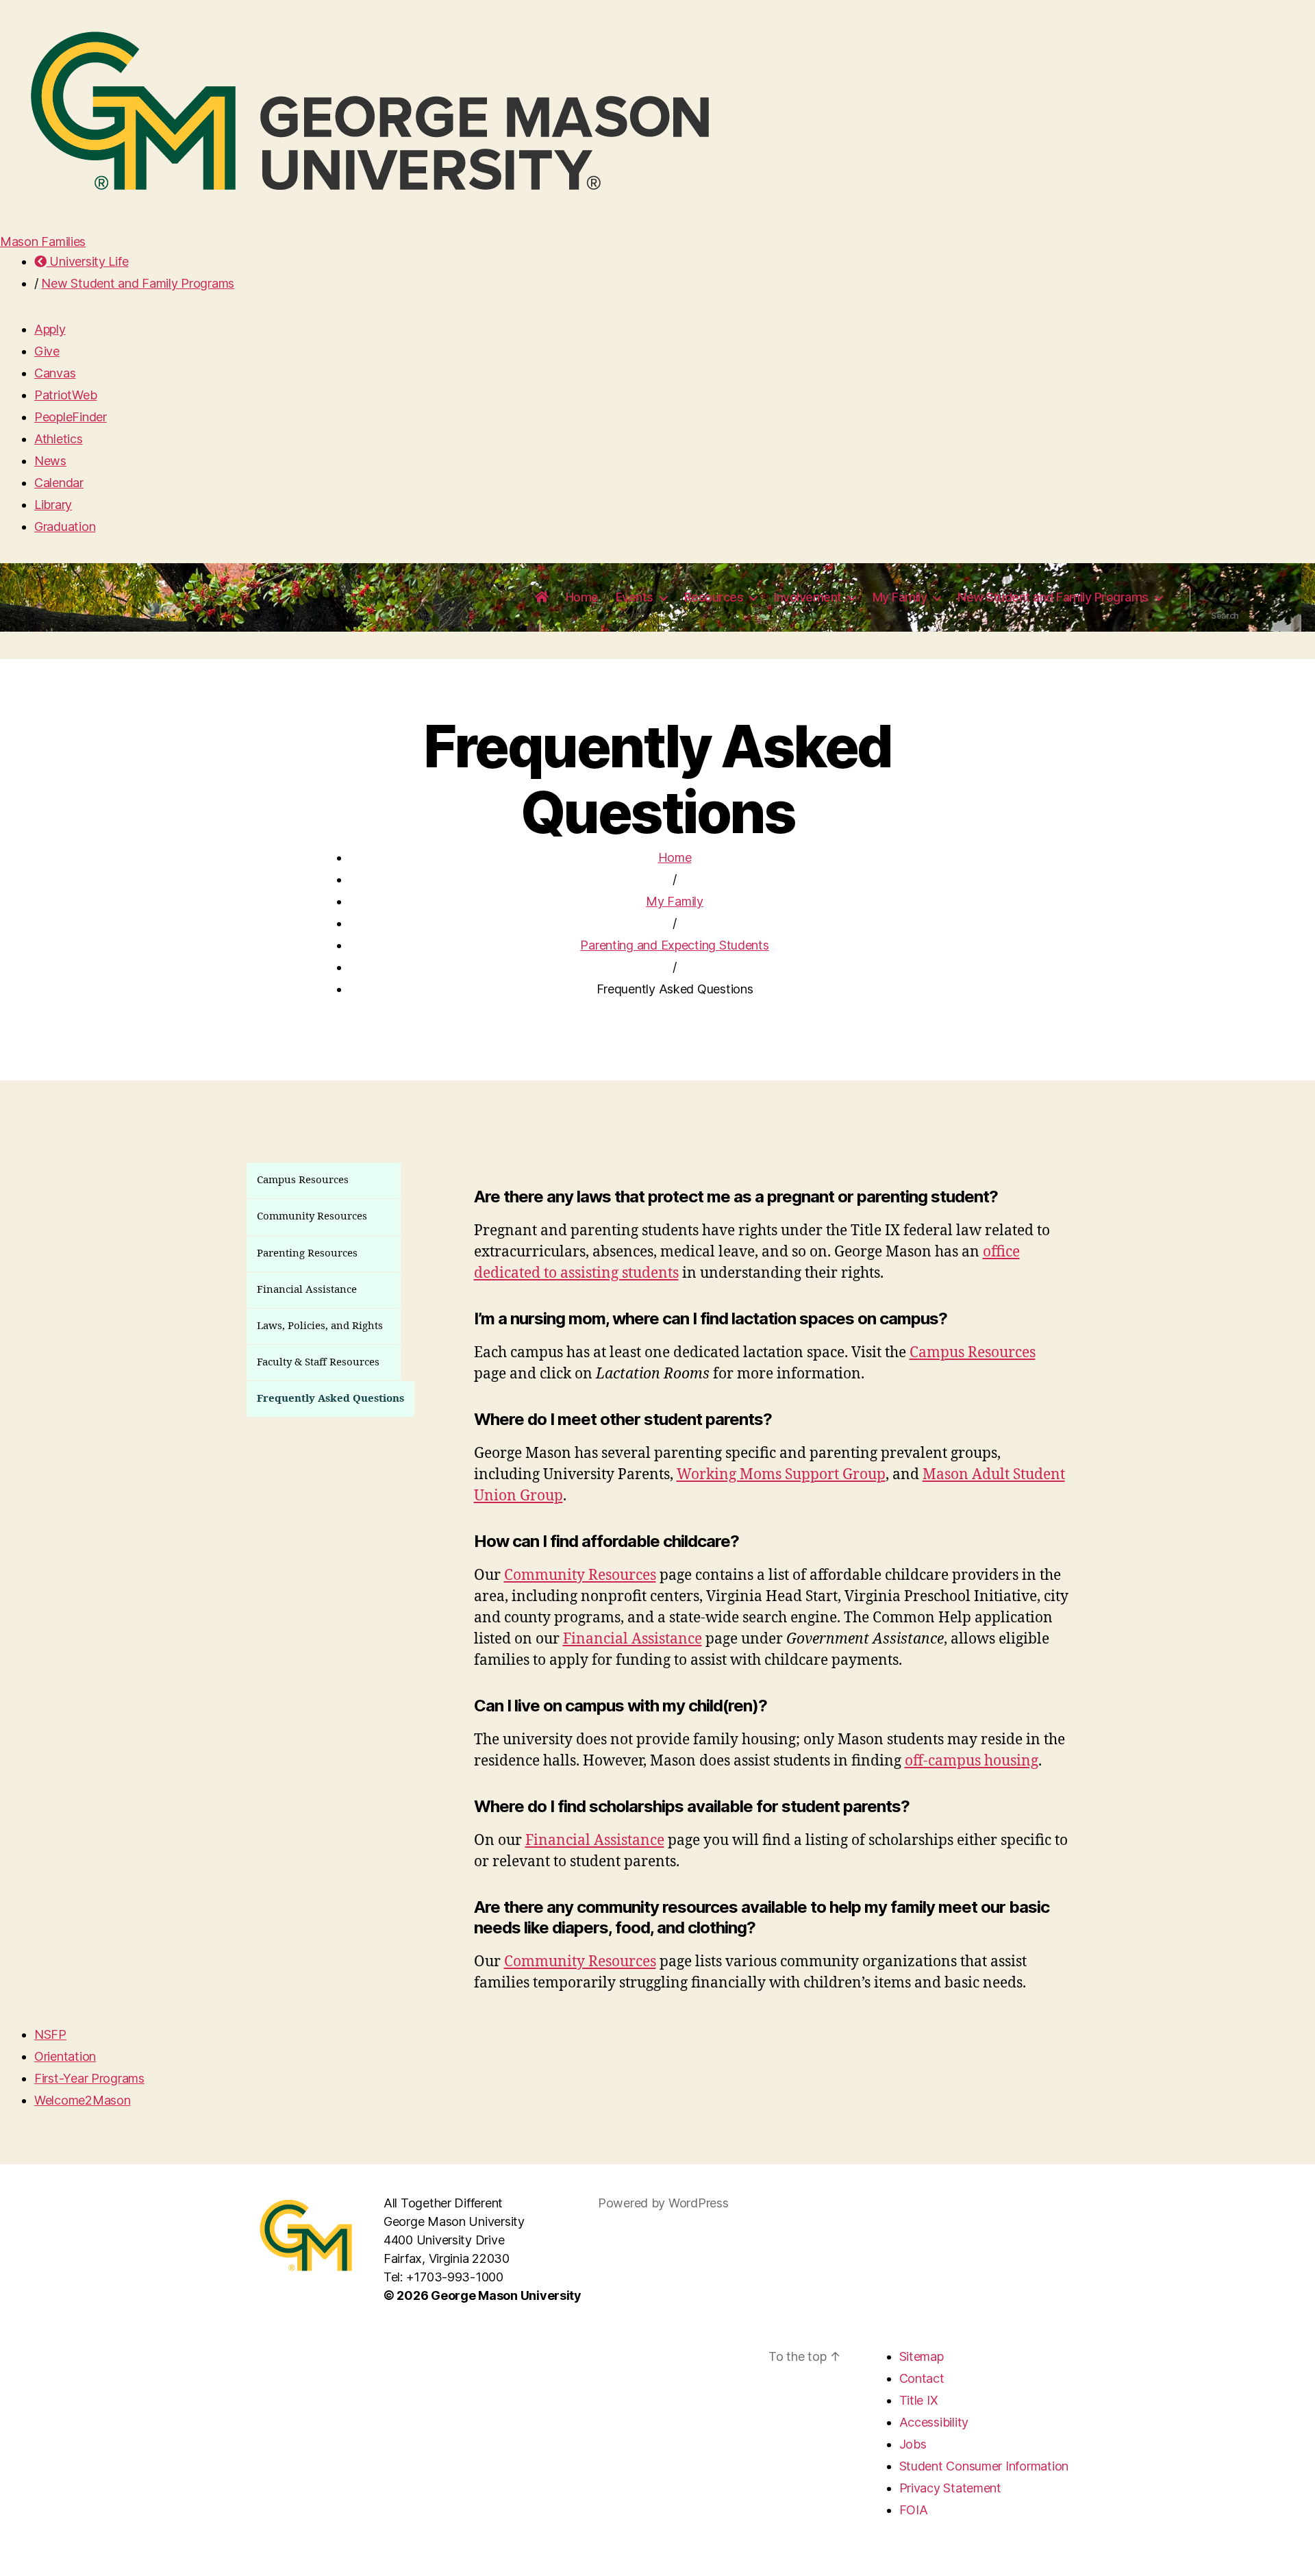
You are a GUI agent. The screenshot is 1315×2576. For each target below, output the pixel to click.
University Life (87, 261)
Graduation (65, 527)
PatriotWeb (65, 395)
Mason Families (43, 241)
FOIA (914, 2510)
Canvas (55, 373)
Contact (922, 2378)
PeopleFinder (71, 417)
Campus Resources (973, 1353)
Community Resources (580, 1575)
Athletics (59, 439)
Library (53, 505)
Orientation (65, 2056)
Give (47, 351)
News (50, 461)
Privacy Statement (950, 2488)
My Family (675, 901)
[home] (542, 597)
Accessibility (934, 2422)
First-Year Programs (89, 2078)
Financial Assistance (633, 1639)
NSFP (50, 2034)
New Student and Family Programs (138, 283)
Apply (50, 329)
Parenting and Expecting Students (674, 945)
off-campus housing (972, 1761)
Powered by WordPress (663, 2203)
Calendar (59, 483)
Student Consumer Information (984, 2466)
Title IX (919, 2400)
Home (582, 597)
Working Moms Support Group (781, 1475)
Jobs (913, 2444)
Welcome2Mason (83, 2100)
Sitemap (922, 2356)
